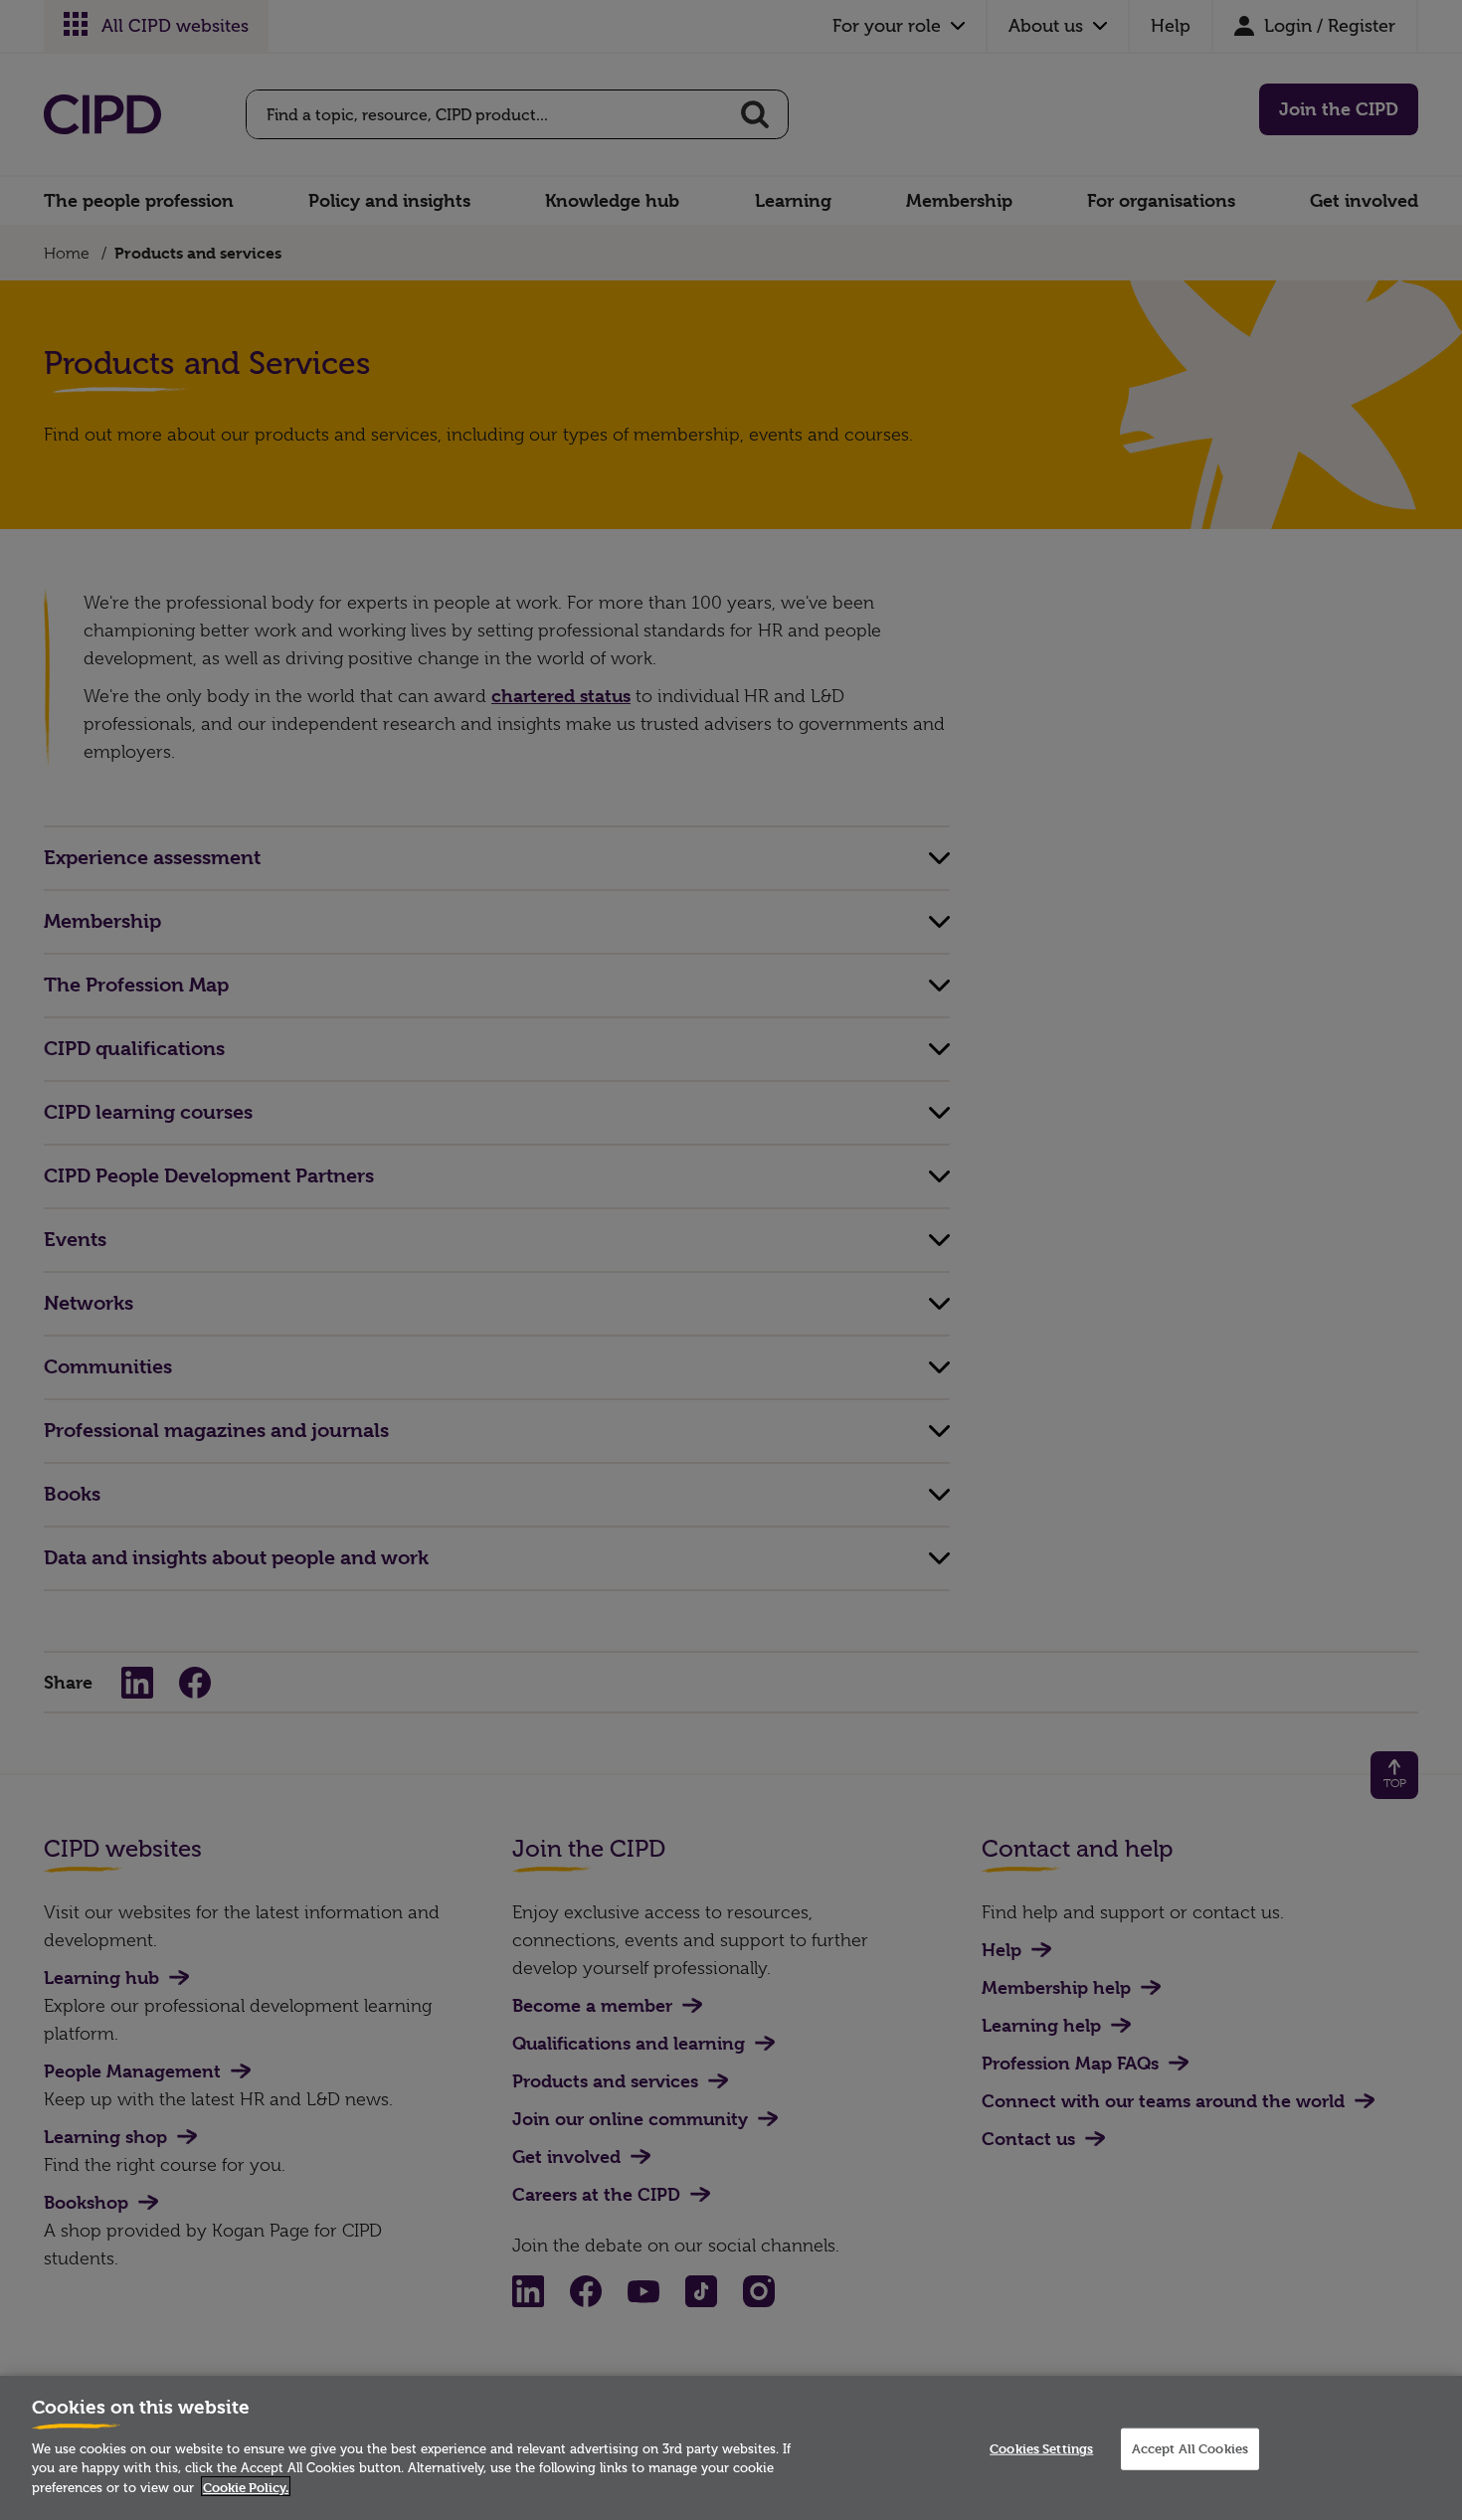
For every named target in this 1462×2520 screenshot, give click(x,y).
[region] (731, 2448)
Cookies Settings (1041, 2448)
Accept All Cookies (1190, 2448)
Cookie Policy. (246, 2486)
